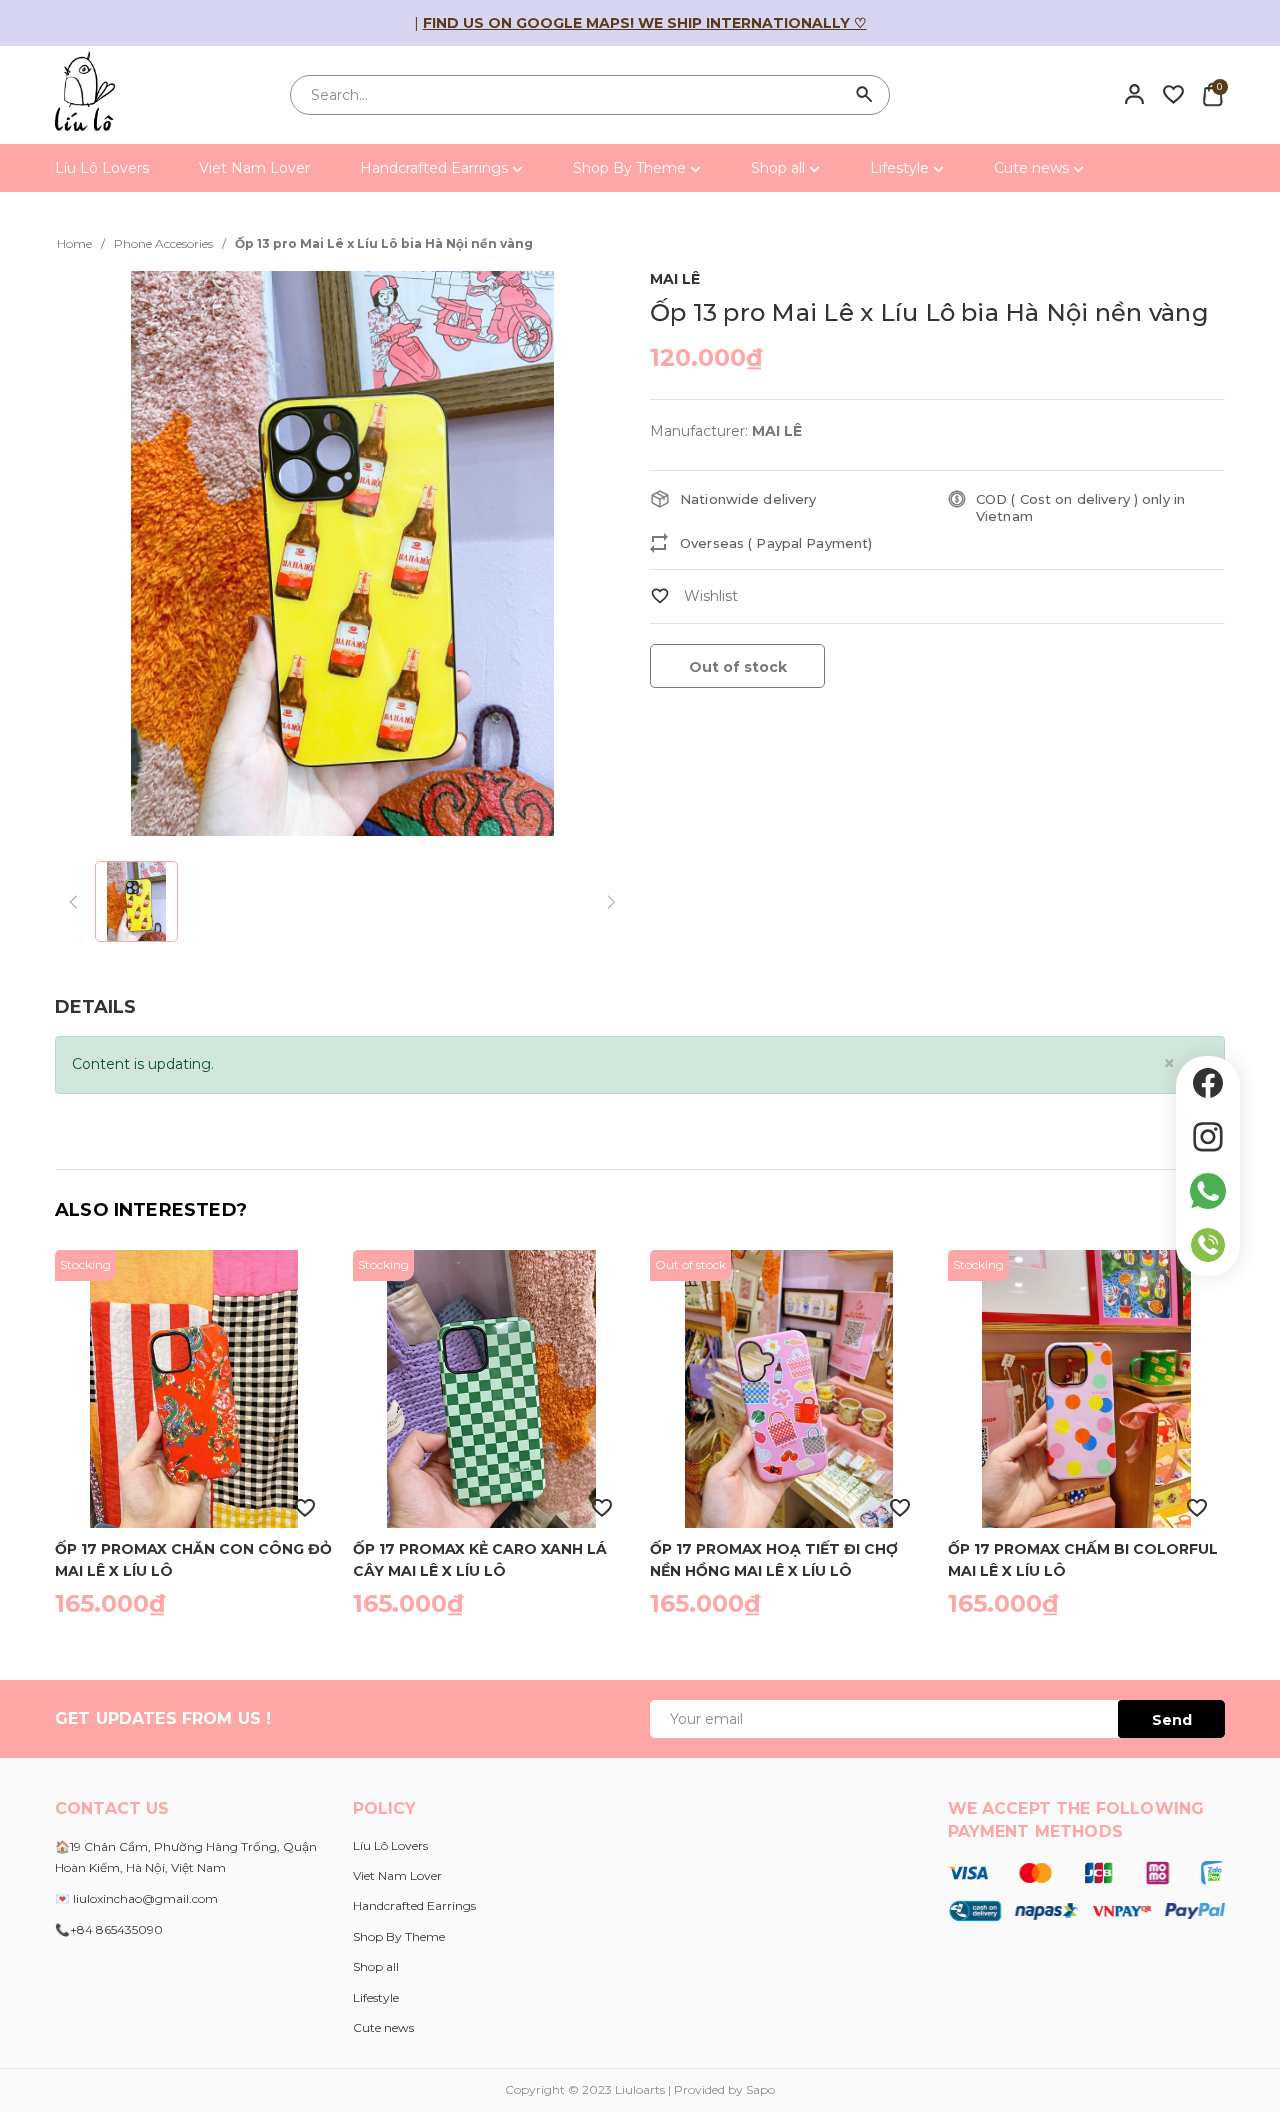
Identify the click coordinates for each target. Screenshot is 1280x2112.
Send (1172, 1720)
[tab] (95, 1007)
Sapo (760, 2089)
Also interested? (151, 1210)
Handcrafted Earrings (436, 168)
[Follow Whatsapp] (1208, 1191)
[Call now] (1208, 1245)
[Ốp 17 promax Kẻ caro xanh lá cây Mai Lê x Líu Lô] (492, 1389)
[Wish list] (1173, 94)
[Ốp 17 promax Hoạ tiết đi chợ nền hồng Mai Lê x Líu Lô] (789, 1389)
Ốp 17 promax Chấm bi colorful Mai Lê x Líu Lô (1083, 1559)
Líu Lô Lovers (102, 168)
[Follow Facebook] (1208, 1083)
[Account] (1134, 94)
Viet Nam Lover (254, 168)
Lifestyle (901, 168)
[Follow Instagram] (1208, 1137)
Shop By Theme (631, 168)
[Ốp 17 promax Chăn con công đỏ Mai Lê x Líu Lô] (194, 1389)
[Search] (865, 95)
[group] (342, 553)
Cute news (1033, 168)
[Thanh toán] (1086, 1890)
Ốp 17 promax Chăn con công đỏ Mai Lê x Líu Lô (193, 1559)
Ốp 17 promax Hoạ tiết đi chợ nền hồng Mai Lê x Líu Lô (774, 1559)
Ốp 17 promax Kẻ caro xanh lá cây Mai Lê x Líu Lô (480, 1559)
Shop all (780, 168)
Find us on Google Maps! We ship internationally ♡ (645, 23)
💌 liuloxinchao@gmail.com (136, 1898)
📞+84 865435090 (109, 1929)
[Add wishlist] (694, 596)
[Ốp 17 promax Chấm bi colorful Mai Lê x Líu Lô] (1087, 1389)
